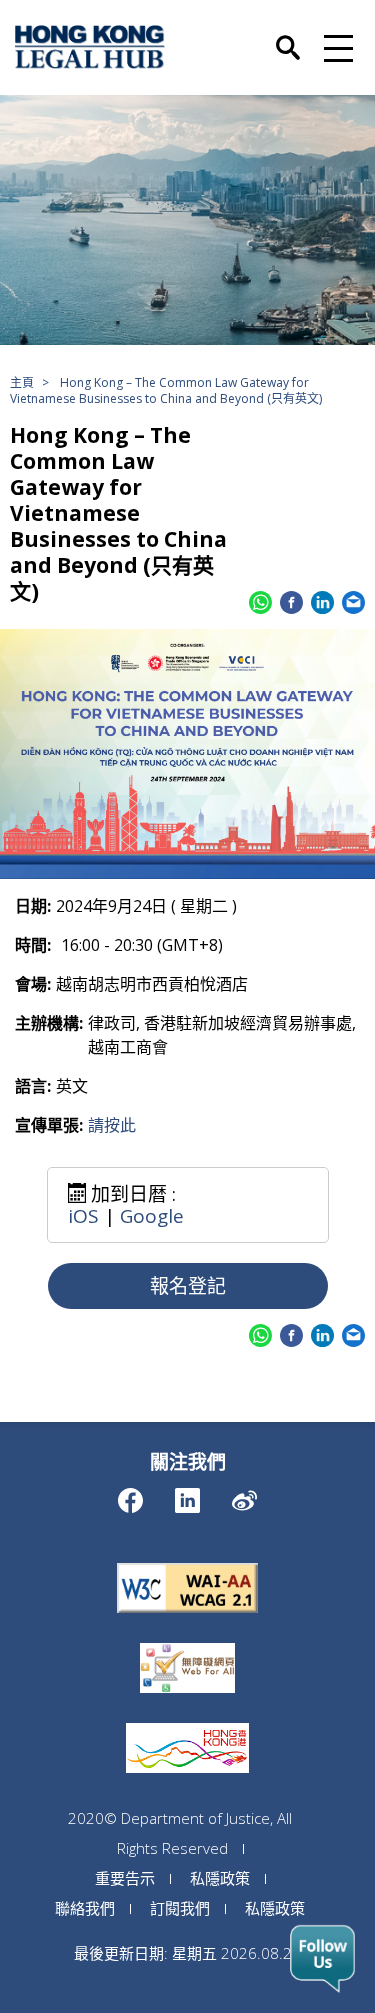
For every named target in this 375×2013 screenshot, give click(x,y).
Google (152, 1216)
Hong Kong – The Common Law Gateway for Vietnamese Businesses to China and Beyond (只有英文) (166, 390)
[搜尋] (288, 37)
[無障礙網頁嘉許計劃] (187, 1643)
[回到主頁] (90, 47)
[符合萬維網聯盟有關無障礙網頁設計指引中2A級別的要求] (188, 1563)
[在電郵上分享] (353, 602)
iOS (83, 1216)
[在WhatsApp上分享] (260, 602)
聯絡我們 (85, 1908)
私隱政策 (220, 1878)
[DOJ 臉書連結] (130, 1495)
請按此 (112, 1125)
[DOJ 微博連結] (244, 1495)
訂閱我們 (180, 1908)
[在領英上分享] (322, 602)
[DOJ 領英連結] (187, 1495)
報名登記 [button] (188, 1286)
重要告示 (125, 1878)
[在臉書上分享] (291, 602)
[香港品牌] (187, 1723)
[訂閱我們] (322, 1959)
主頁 (22, 382)
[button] (335, 47)
